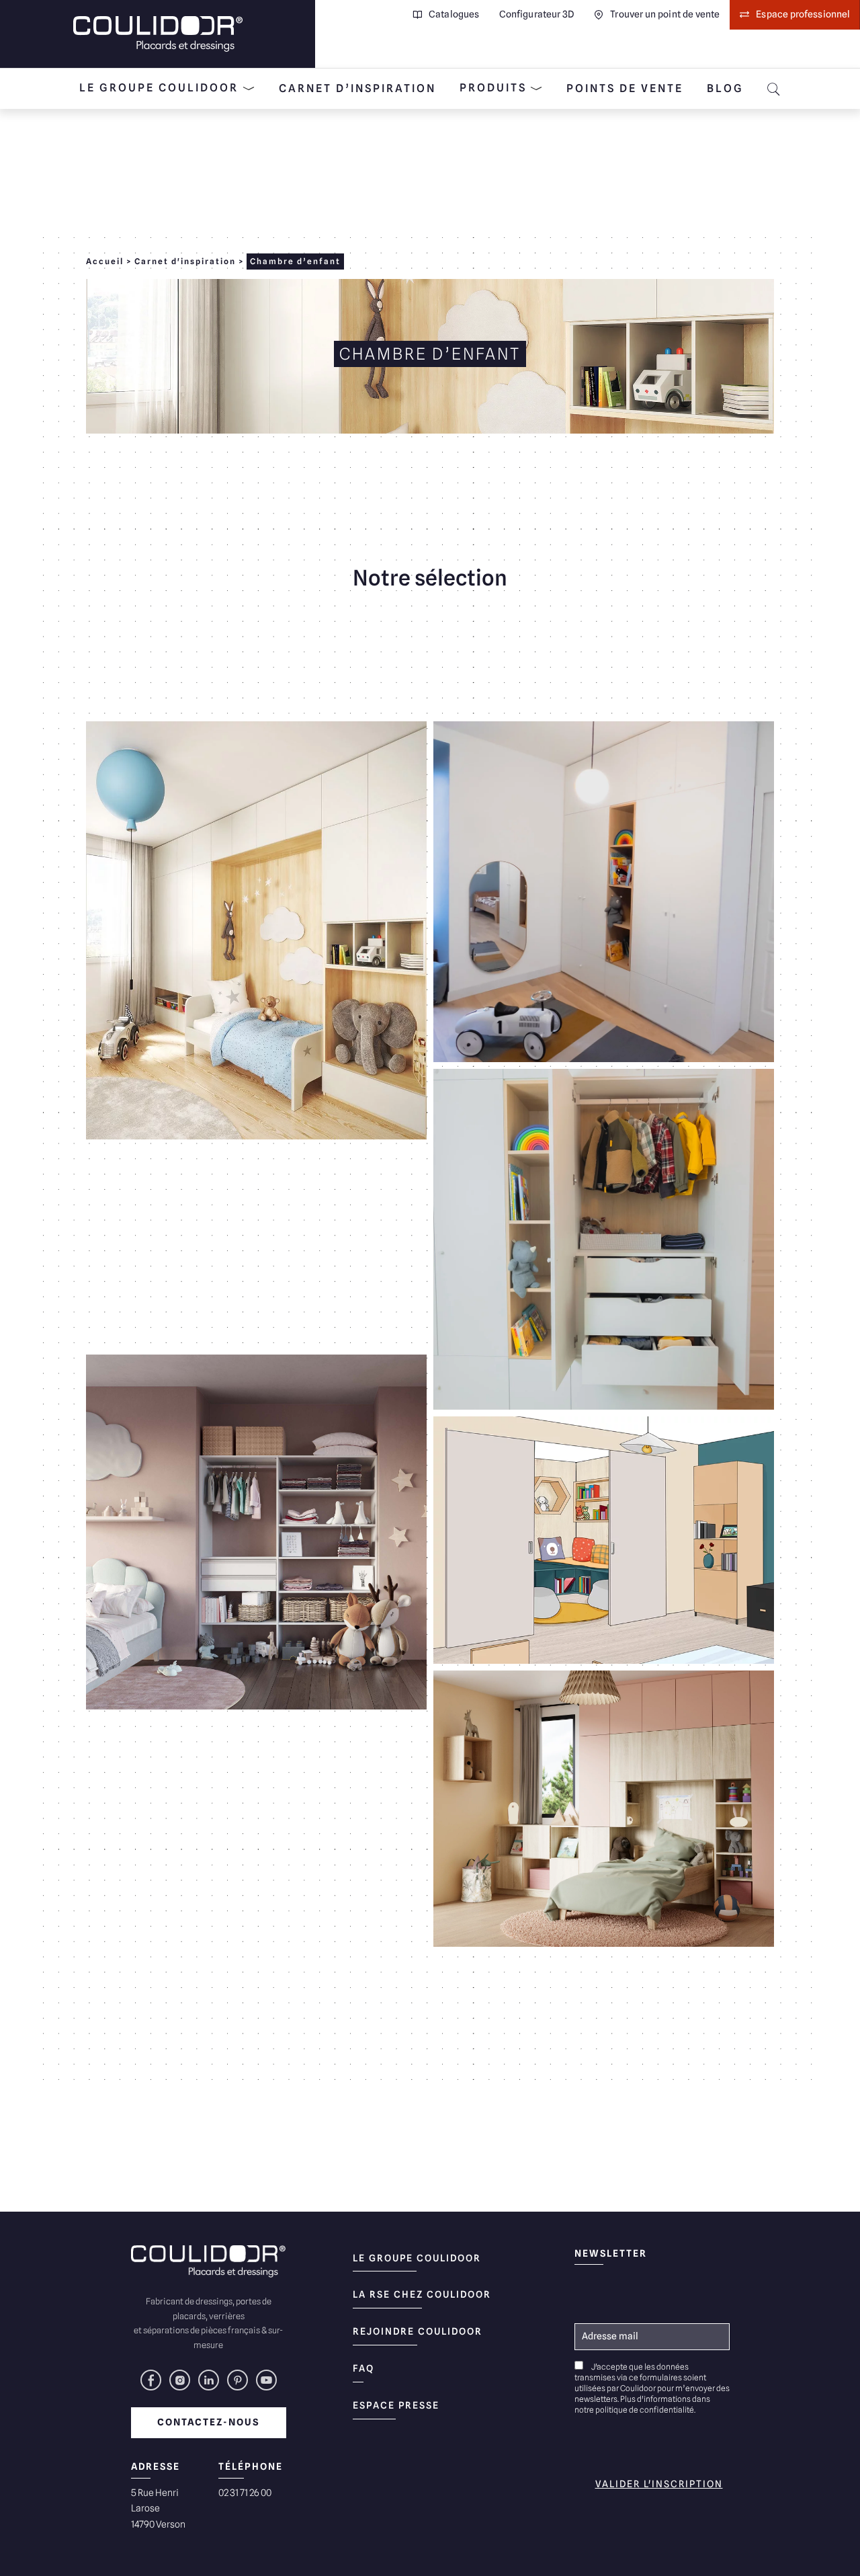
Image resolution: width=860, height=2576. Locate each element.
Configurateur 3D (536, 14)
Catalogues (454, 14)
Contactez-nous (209, 2422)
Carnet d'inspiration (185, 261)
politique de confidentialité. (645, 2410)
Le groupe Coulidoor (159, 88)
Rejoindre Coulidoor (418, 2331)
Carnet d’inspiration (357, 88)
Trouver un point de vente (665, 14)
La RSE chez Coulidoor (422, 2294)
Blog (725, 88)
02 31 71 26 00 (245, 2493)
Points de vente (625, 88)
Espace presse (396, 2405)
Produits (493, 88)
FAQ (363, 2368)
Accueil (105, 261)
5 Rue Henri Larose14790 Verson (158, 2509)
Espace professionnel (803, 14)
